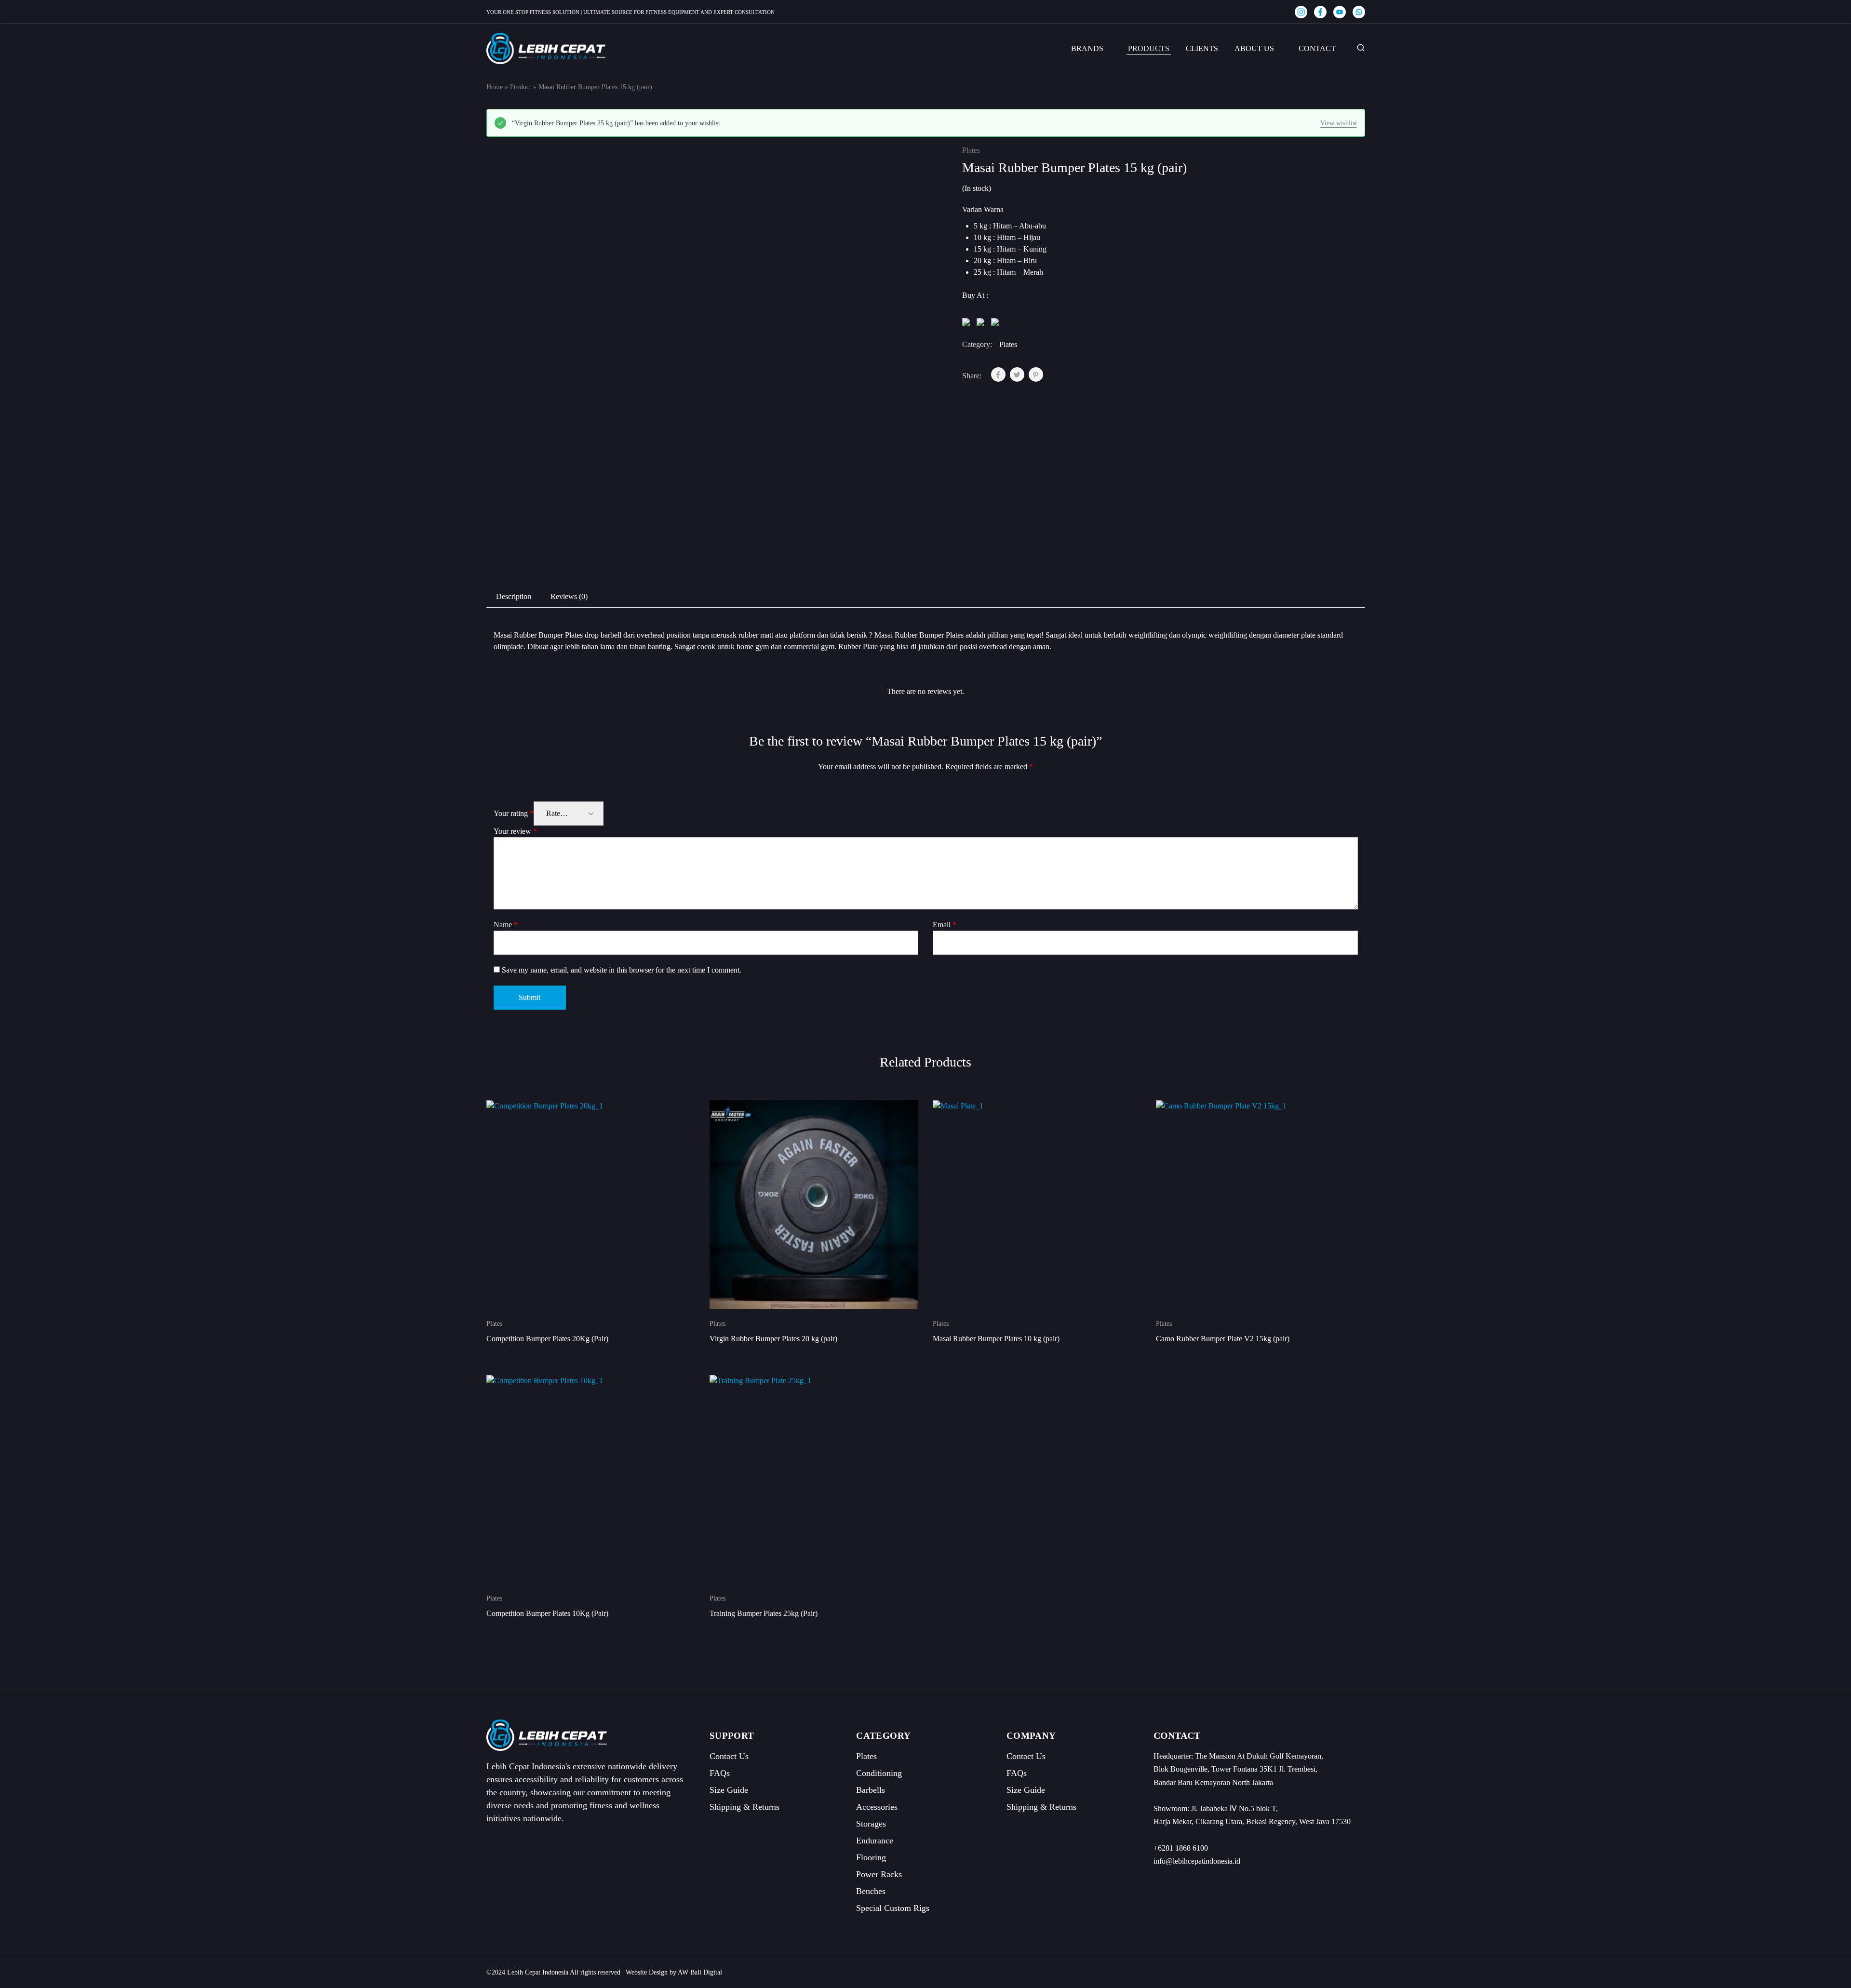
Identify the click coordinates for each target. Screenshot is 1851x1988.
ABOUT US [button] (1254, 48)
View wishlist (1339, 123)
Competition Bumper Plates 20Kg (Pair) (547, 1339)
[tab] (514, 597)
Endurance (875, 1841)
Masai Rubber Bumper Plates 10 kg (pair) (996, 1339)
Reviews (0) (569, 596)
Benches (871, 1891)
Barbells (871, 1790)
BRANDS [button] (1087, 48)
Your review (515, 831)
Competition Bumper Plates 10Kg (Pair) (547, 1613)
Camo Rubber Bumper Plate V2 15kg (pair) (1223, 1339)
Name (506, 925)
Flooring (871, 1857)
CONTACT (1317, 48)
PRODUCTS (1149, 48)
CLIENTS (1202, 48)
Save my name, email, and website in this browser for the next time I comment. (622, 970)
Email (945, 925)
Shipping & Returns (744, 1807)
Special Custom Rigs (893, 1908)
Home (495, 87)
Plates (971, 150)
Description (514, 596)
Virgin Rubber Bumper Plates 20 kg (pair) (773, 1339)
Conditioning (879, 1773)
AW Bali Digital (700, 1972)
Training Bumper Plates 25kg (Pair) (764, 1613)
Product (521, 87)
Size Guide (729, 1790)
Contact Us (729, 1756)
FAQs (720, 1773)
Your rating (514, 813)
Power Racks (879, 1874)
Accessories (877, 1807)
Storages (871, 1824)
